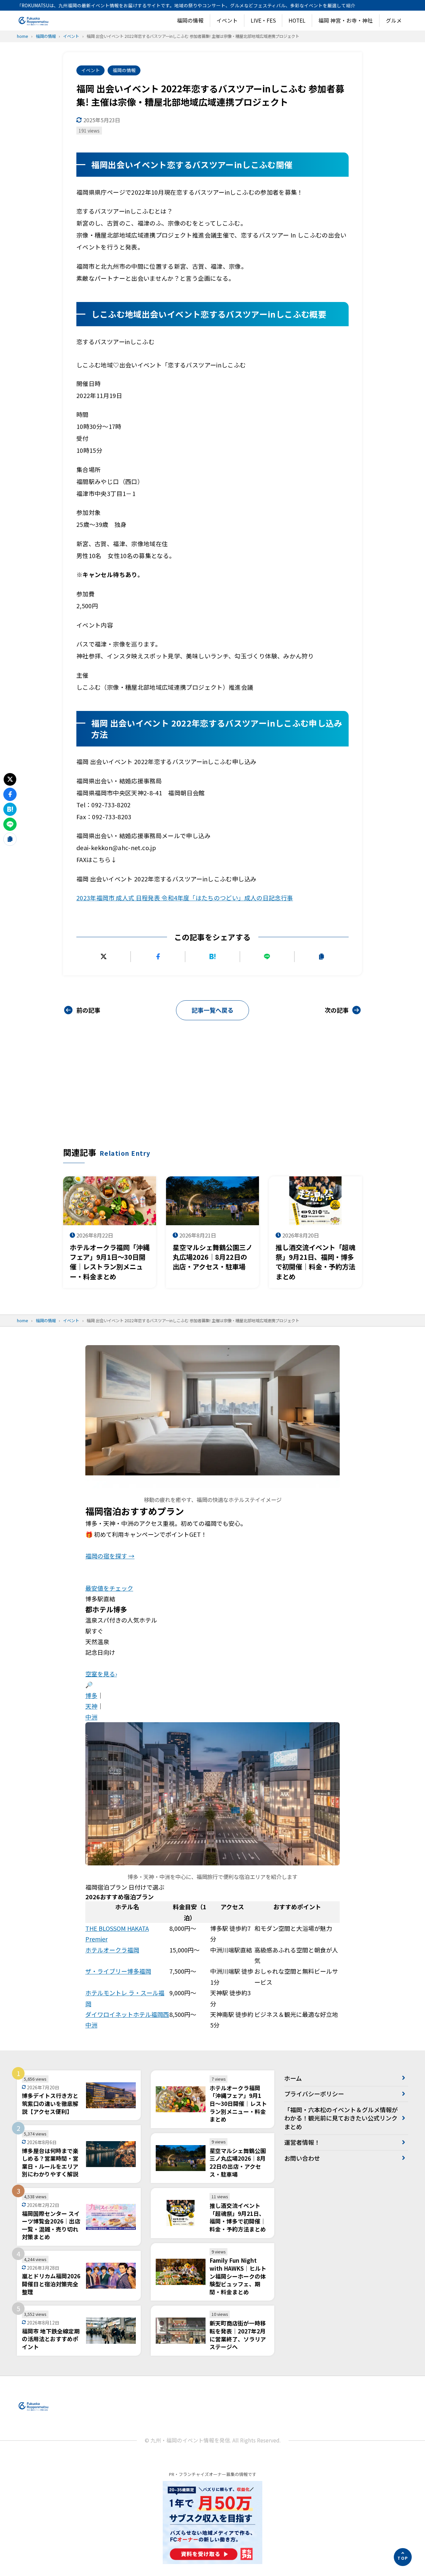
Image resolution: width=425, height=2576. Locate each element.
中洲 (91, 1717)
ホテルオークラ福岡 (112, 1950)
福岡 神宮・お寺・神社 (346, 20)
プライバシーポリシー (314, 2094)
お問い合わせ (302, 2158)
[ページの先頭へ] (403, 2557)
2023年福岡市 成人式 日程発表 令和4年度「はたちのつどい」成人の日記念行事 (185, 898)
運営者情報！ (302, 2142)
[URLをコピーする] (322, 956)
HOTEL (297, 20)
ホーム (293, 2078)
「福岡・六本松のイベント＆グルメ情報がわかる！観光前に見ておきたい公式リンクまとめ (341, 2118)
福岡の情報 (190, 20)
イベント (227, 20)
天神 (91, 1706)
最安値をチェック (109, 1588)
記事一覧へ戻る (212, 1010)
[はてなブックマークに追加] (212, 956)
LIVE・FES (263, 20)
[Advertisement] (212, 1097)
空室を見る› (101, 1674)
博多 (91, 1695)
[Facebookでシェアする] (158, 956)
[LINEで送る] (267, 956)
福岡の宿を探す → (110, 1556)
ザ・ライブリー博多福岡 (118, 1971)
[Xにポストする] (103, 956)
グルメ (394, 20)
